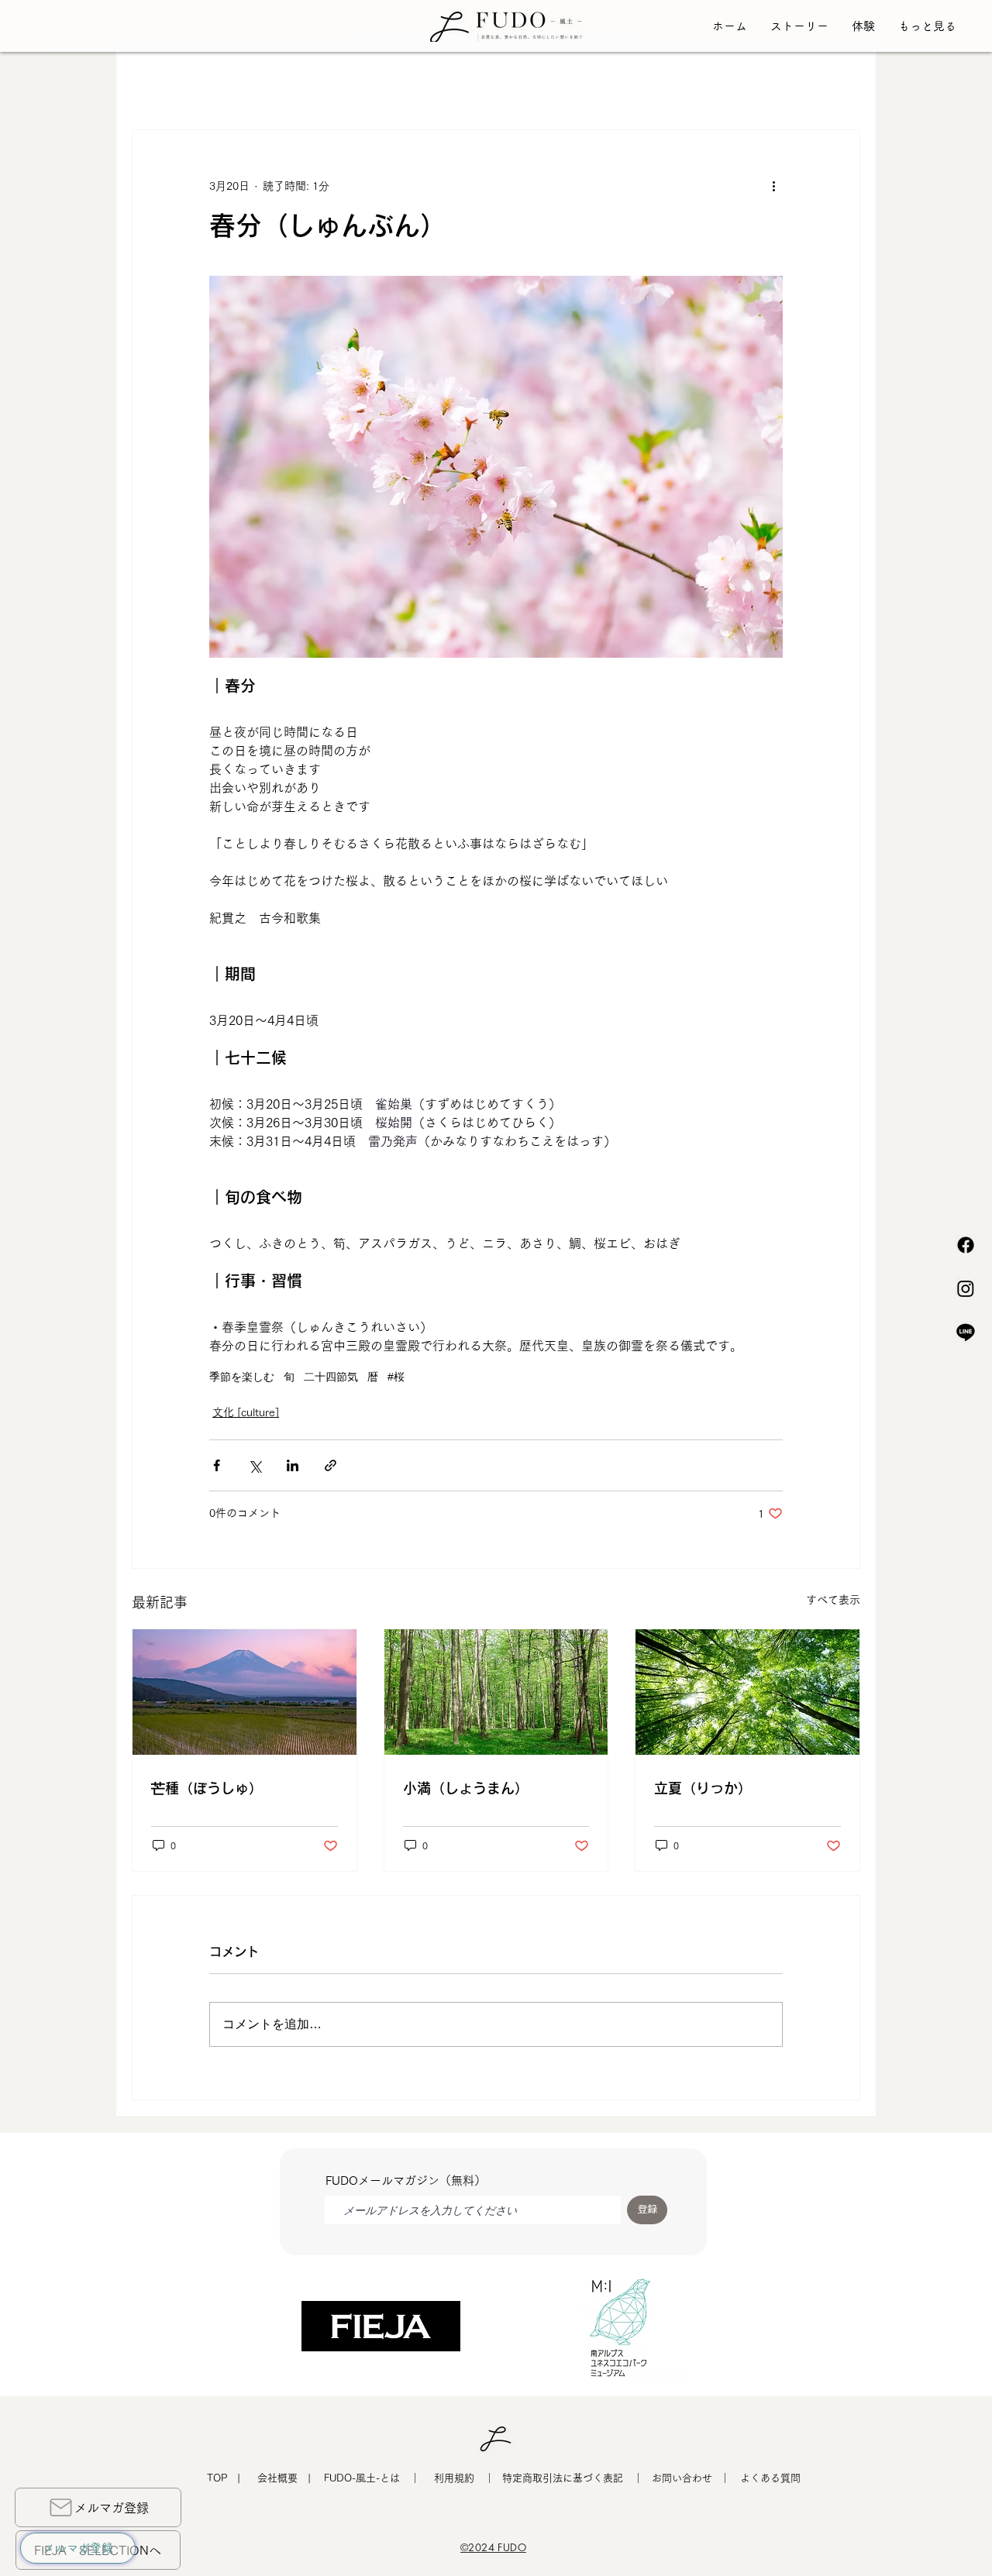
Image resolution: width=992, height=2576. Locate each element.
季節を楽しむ (242, 1377)
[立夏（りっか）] (747, 1692)
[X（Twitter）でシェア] (255, 1465)
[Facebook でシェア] (217, 1465)
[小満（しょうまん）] (496, 1692)
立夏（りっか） (703, 1788)
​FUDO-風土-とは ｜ (372, 2478)
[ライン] (966, 1332)
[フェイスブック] (966, 1245)
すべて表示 (833, 1600)
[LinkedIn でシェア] (293, 1465)
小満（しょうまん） (466, 1788)
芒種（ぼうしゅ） (207, 1788)
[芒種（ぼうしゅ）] (245, 1692)
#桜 (396, 1377)
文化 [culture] (246, 1412)
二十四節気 (331, 1377)
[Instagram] (966, 1288)
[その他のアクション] (773, 186)
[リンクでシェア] (331, 1465)
